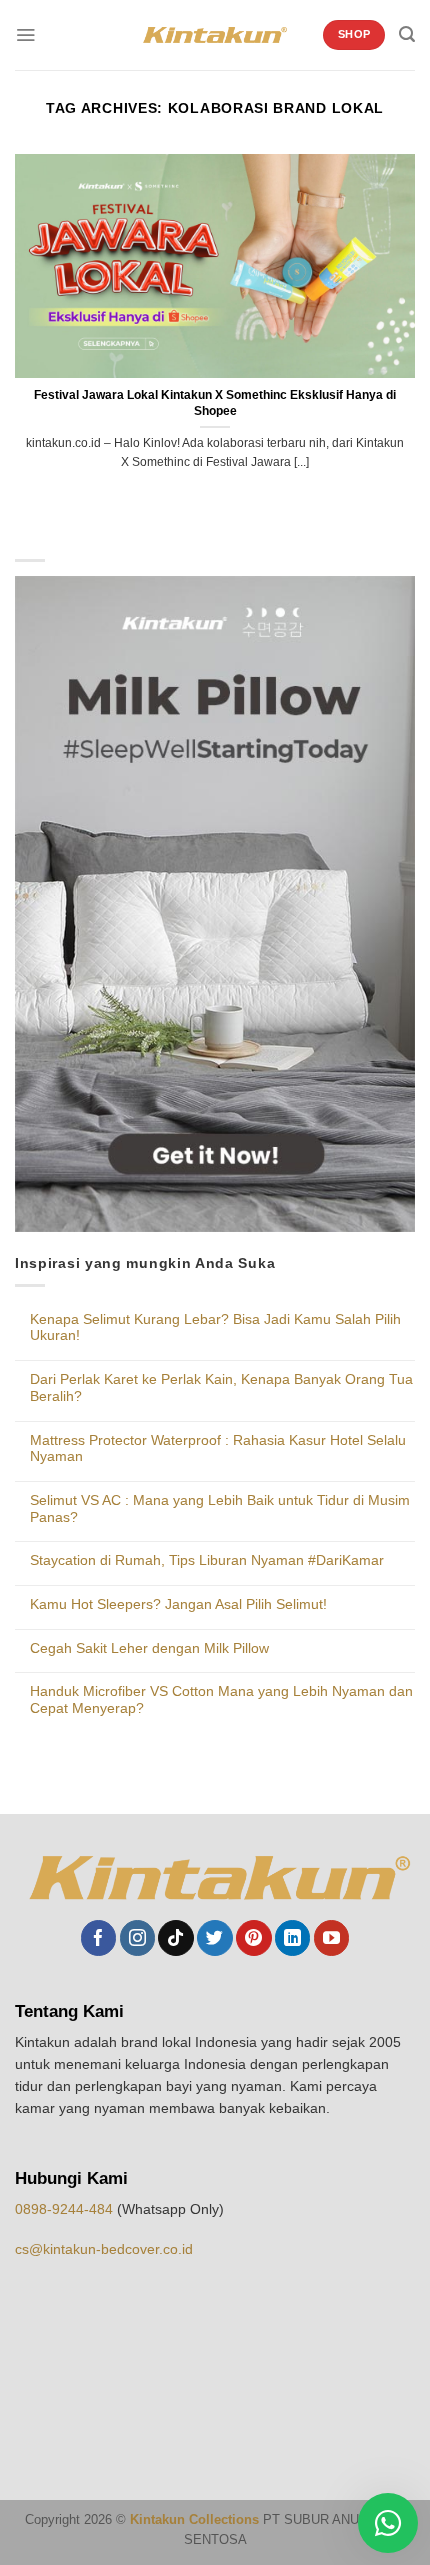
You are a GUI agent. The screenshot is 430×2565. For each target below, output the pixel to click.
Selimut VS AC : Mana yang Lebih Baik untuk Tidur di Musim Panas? (220, 1508)
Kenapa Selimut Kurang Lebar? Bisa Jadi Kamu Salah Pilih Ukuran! (215, 1327)
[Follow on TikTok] (175, 1938)
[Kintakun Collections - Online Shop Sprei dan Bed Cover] (215, 35)
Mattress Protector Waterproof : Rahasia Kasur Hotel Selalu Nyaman (218, 1448)
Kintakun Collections (194, 2520)
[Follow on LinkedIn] (292, 1938)
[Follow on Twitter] (214, 1938)
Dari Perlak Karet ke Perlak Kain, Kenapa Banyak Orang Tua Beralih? (221, 1387)
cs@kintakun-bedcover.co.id (104, 2249)
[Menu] (25, 34)
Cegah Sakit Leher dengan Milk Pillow (149, 1648)
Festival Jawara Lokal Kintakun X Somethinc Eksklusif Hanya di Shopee (215, 402)
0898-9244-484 (66, 2209)
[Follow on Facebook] (98, 1938)
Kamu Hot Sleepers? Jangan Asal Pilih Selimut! (178, 1604)
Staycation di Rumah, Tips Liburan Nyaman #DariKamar (207, 1560)
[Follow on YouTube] (331, 1938)
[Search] (407, 34)
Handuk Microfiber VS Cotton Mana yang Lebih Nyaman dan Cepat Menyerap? (221, 1699)
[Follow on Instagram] (137, 1938)
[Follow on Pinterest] (253, 1938)
